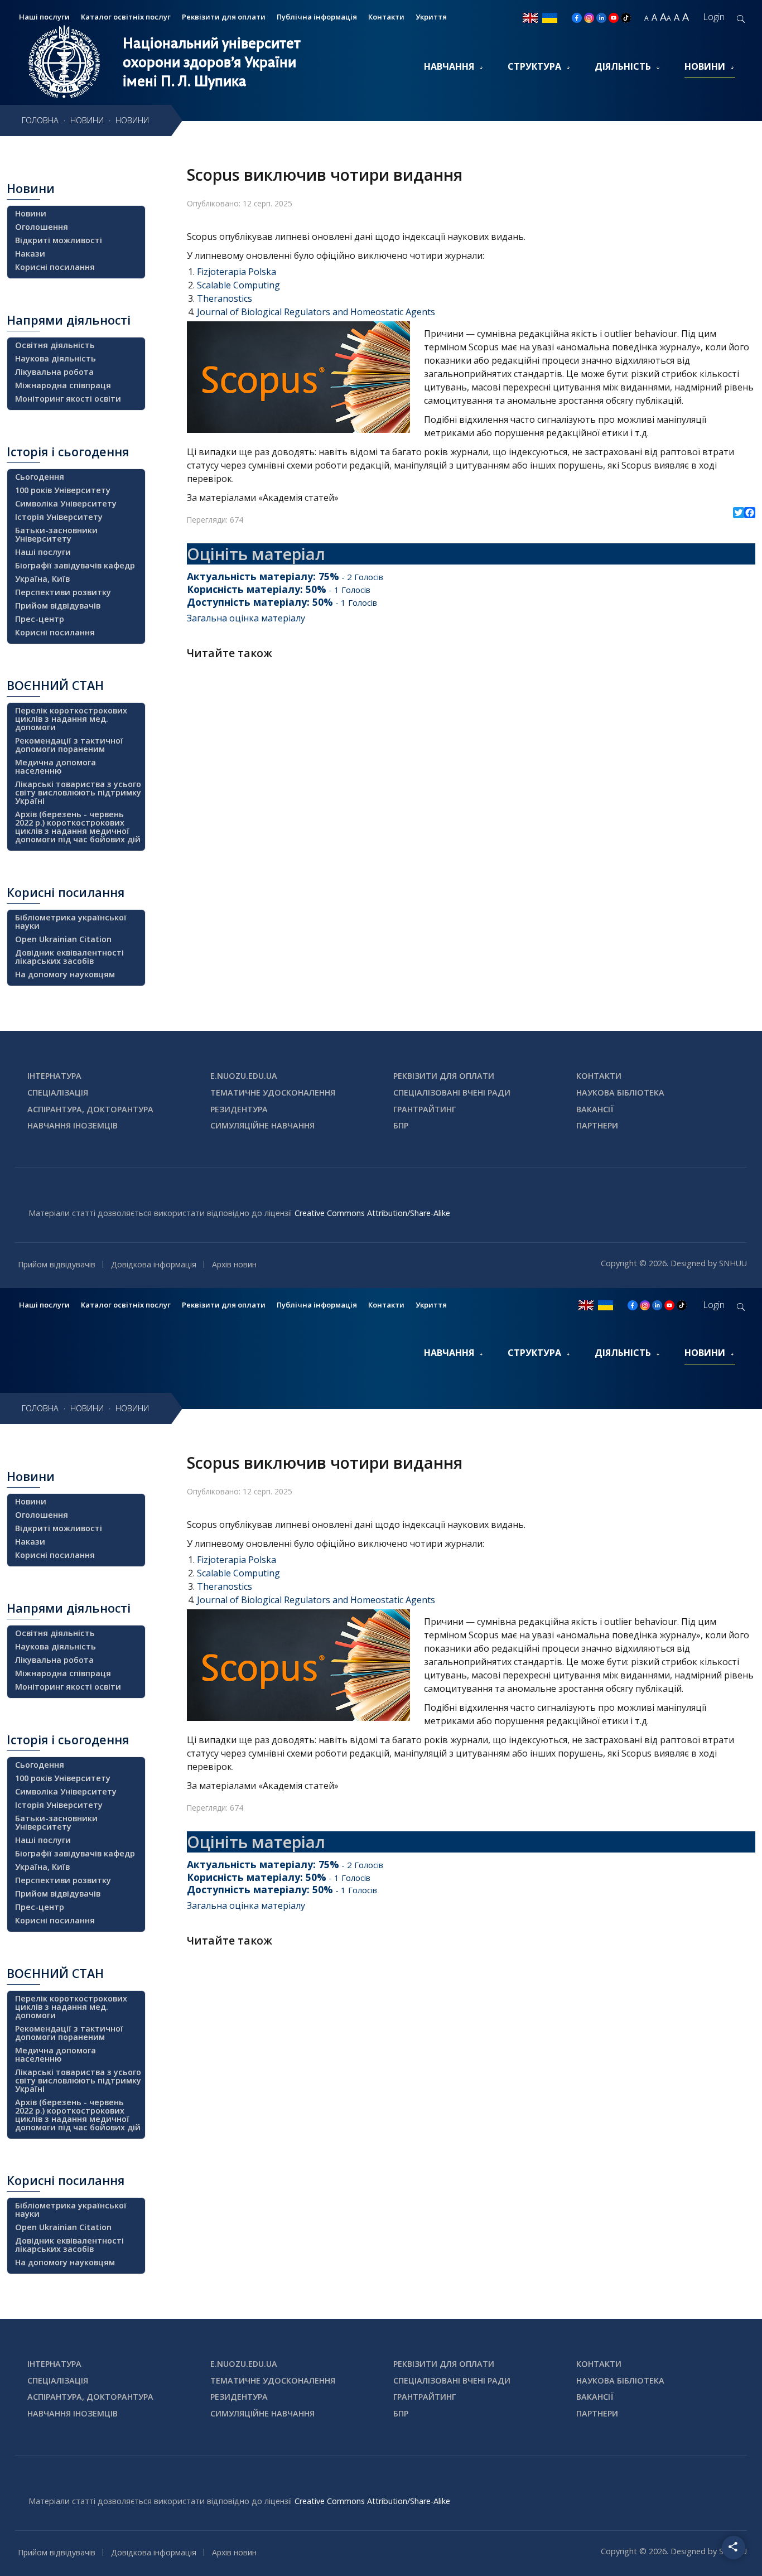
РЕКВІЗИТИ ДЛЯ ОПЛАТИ (444, 1076)
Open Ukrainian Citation (63, 939)
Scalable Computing (238, 285)
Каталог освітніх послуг (126, 17)
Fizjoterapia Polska (237, 272)
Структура (534, 66)
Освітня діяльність (55, 345)
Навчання (449, 66)
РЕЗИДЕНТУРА (239, 1109)
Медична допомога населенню (56, 766)
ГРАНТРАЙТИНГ (425, 1109)
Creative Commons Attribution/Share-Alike (372, 1213)
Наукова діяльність (56, 358)
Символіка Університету (66, 503)
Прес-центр (40, 619)
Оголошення (42, 227)
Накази (30, 254)
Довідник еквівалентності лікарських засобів (69, 957)
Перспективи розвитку (63, 592)
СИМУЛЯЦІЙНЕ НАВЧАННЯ (262, 1125)
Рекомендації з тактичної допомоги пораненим (69, 745)
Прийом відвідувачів (58, 606)
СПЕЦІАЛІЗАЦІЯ (58, 1092)
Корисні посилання (55, 267)
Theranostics (225, 298)
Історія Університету (59, 517)
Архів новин (234, 1264)
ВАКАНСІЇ (595, 1109)
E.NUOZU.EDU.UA (244, 1076)
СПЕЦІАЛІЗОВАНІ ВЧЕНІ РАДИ (452, 1092)
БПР (401, 1125)
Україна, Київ (42, 579)
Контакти (386, 17)
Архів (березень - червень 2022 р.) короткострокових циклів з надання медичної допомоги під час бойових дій (78, 827)
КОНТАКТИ (599, 1076)
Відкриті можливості (59, 240)
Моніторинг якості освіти (68, 399)
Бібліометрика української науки (71, 922)
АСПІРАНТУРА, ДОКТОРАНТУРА (90, 1109)
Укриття (431, 17)
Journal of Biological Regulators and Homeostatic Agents (316, 312)
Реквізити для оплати (224, 17)
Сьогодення (40, 477)
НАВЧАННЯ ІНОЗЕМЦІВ (73, 1125)
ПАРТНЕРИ (597, 1125)
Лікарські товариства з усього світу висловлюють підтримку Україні (78, 792)
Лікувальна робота (54, 372)
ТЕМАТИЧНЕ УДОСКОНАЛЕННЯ (273, 1092)
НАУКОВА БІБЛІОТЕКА (620, 1092)
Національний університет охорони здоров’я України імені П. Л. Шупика (212, 62)
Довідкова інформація (154, 1264)
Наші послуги (43, 552)
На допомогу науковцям (65, 974)
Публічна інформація (317, 17)
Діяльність (623, 66)
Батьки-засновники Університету (56, 534)
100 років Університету (63, 490)
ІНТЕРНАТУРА (54, 1076)
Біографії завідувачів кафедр (75, 565)
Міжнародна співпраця (63, 385)
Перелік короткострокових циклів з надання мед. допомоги (71, 719)
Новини (705, 66)
